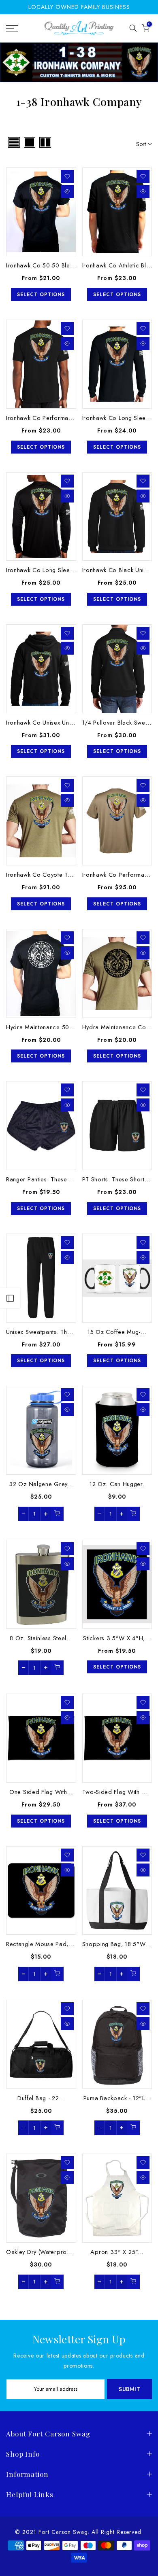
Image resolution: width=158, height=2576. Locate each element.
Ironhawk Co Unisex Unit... (42, 722)
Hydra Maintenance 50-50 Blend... (54, 1027)
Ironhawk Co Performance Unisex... (55, 418)
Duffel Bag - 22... (41, 2098)
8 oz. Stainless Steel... (41, 1638)
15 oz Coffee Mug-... (117, 1332)
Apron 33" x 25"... (117, 2252)
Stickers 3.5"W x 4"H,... (117, 1638)
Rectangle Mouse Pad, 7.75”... (48, 1944)
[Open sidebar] (10, 1298)
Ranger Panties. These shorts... (49, 1179)
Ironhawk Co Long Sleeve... (120, 418)
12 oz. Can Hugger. (117, 1484)
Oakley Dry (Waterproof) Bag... (49, 2252)
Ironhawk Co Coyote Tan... (43, 875)
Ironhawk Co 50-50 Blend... (44, 265)
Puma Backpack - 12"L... (117, 2098)
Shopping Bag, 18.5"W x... (120, 1944)
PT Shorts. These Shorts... (118, 1179)
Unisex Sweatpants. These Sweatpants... (61, 1332)
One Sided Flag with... (41, 1792)
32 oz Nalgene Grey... (41, 1484)
